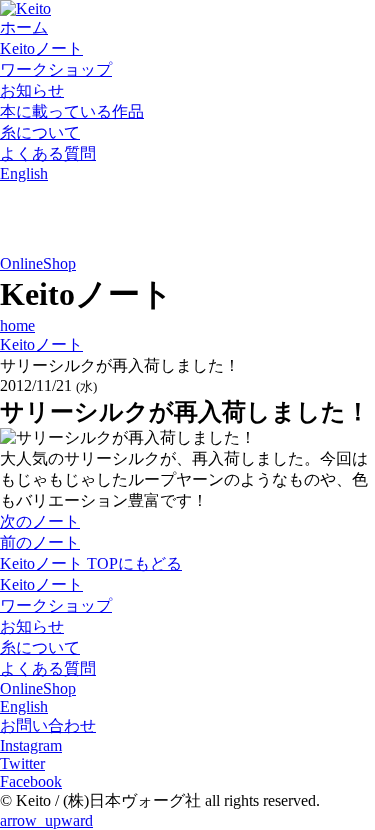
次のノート (40, 521)
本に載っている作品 (72, 111)
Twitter (22, 763)
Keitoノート (41, 48)
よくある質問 (48, 153)
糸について (40, 132)
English (24, 173)
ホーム (24, 27)
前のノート (40, 542)
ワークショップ (56, 69)
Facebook (31, 781)
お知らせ (32, 90)
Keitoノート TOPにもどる (91, 563)
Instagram (31, 745)
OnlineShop (38, 263)
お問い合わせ (48, 725)
